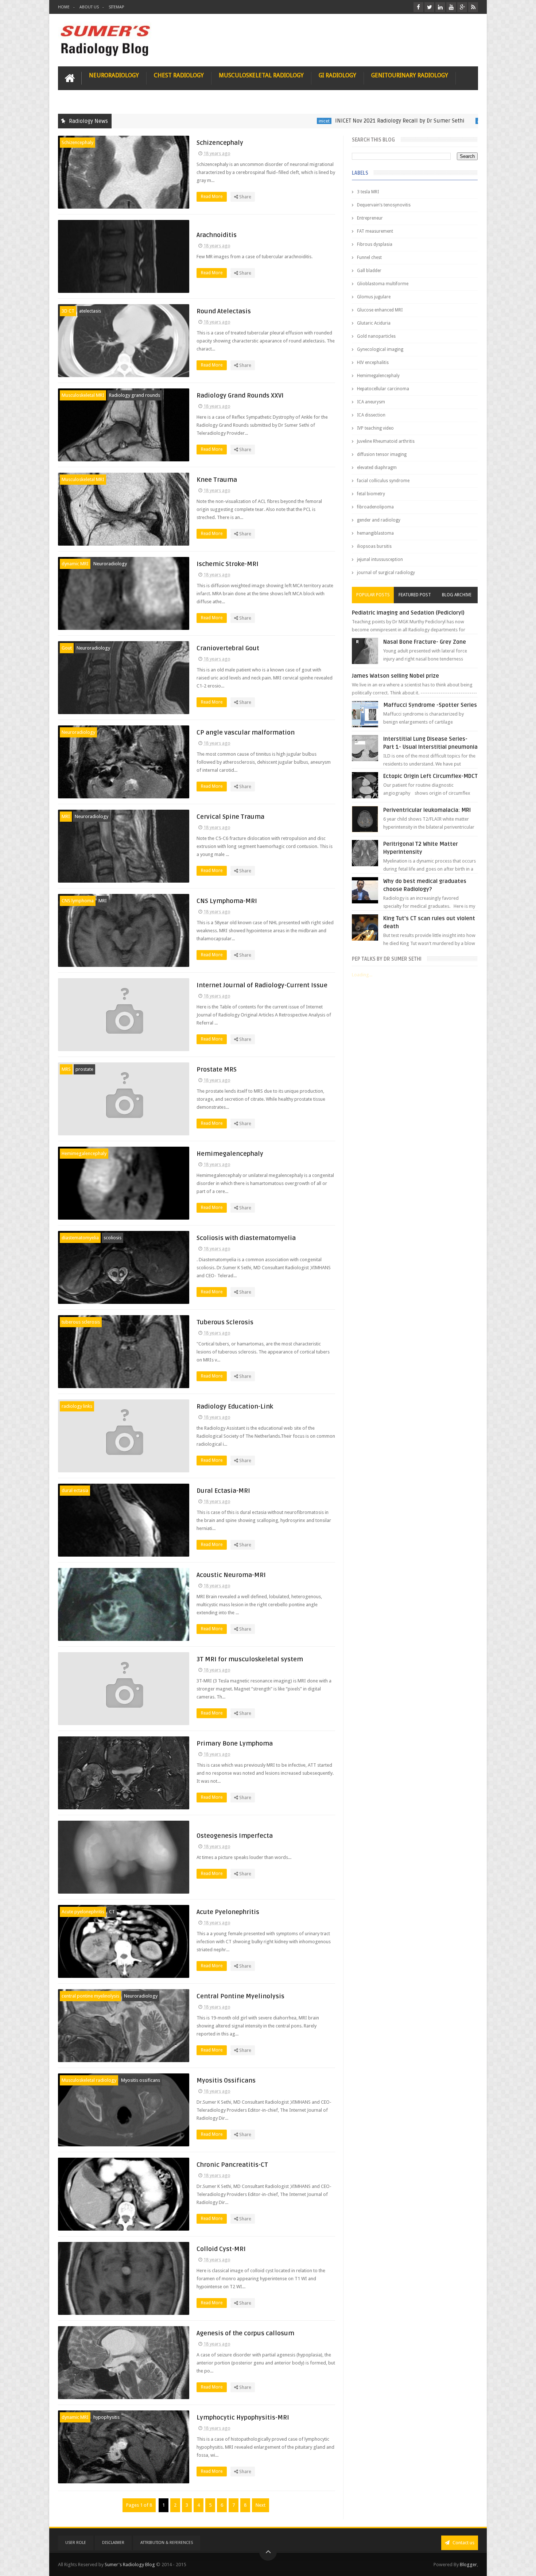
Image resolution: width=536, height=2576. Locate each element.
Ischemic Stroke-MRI (228, 564)
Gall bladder (369, 271)
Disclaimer (113, 2543)
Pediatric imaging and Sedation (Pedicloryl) (408, 613)
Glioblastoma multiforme (383, 284)
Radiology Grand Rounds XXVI (240, 396)
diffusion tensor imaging (382, 454)
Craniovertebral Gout (228, 648)
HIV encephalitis (373, 363)
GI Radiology (337, 75)
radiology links (77, 1406)
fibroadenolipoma (375, 507)
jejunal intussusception (380, 559)
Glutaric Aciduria (374, 323)
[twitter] (429, 7)
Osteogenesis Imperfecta (235, 1836)
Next (261, 2505)
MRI (66, 816)
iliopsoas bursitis (374, 546)
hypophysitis (106, 2417)
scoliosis (112, 1238)
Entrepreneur (370, 218)
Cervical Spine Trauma (230, 817)
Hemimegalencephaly (84, 1153)
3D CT (68, 311)
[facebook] (418, 7)
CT (112, 1912)
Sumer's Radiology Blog (130, 2565)
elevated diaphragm (377, 468)
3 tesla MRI (368, 192)
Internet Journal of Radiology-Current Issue (262, 985)
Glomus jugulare (374, 297)
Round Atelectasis (224, 311)
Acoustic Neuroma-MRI (231, 1575)
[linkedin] (440, 7)
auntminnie (411, 121)
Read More (212, 197)
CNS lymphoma (78, 901)
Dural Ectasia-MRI (223, 1491)
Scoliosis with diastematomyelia (246, 1238)
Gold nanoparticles (376, 336)
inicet (246, 121)
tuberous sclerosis (81, 1322)
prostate (84, 1069)
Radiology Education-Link (235, 1407)
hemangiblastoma (375, 533)
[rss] (473, 7)
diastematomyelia (80, 1238)
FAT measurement (375, 231)
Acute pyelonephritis (83, 1912)
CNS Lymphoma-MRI (227, 901)
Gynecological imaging (380, 349)
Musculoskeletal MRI (83, 395)
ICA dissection (371, 415)
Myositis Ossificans (226, 2081)
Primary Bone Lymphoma (235, 1744)
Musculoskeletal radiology (89, 2080)
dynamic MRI (75, 564)
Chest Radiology (179, 75)
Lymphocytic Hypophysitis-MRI (243, 2418)
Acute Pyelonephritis (228, 1912)
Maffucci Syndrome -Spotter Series (430, 705)
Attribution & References (167, 2543)
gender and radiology (379, 520)
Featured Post (415, 595)
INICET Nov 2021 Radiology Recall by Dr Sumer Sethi (322, 121)
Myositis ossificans (141, 2080)
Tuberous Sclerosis (225, 1322)
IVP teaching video (375, 428)
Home (64, 7)
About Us (89, 7)
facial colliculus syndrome (383, 481)
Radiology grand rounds (135, 395)
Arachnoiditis (217, 235)
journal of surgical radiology (386, 573)
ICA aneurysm (371, 402)
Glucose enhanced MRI (380, 310)
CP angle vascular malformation (246, 733)
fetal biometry (371, 494)
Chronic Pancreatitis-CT (232, 2165)
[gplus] (462, 7)
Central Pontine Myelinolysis (240, 1996)
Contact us (463, 2543)
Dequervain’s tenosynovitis (384, 205)
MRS (66, 1069)
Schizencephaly (77, 142)
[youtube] (451, 7)
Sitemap (116, 7)
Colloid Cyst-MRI (221, 2249)
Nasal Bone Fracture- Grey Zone (425, 642)
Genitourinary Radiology (410, 75)
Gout (67, 648)
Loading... (362, 975)
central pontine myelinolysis (90, 1996)
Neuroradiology (114, 75)
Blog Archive (457, 595)
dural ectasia (75, 1490)
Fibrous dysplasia (375, 244)
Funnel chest (369, 257)
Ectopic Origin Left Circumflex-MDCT (430, 776)
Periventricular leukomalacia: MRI (427, 810)
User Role (76, 2543)
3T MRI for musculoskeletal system (250, 1659)
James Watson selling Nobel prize (395, 676)
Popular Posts (373, 595)
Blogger (468, 2565)
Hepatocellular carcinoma (383, 389)
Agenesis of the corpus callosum (245, 2333)
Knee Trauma (217, 480)
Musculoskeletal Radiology (261, 75)
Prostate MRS (217, 1070)
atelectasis (90, 311)
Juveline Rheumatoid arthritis (386, 441)
